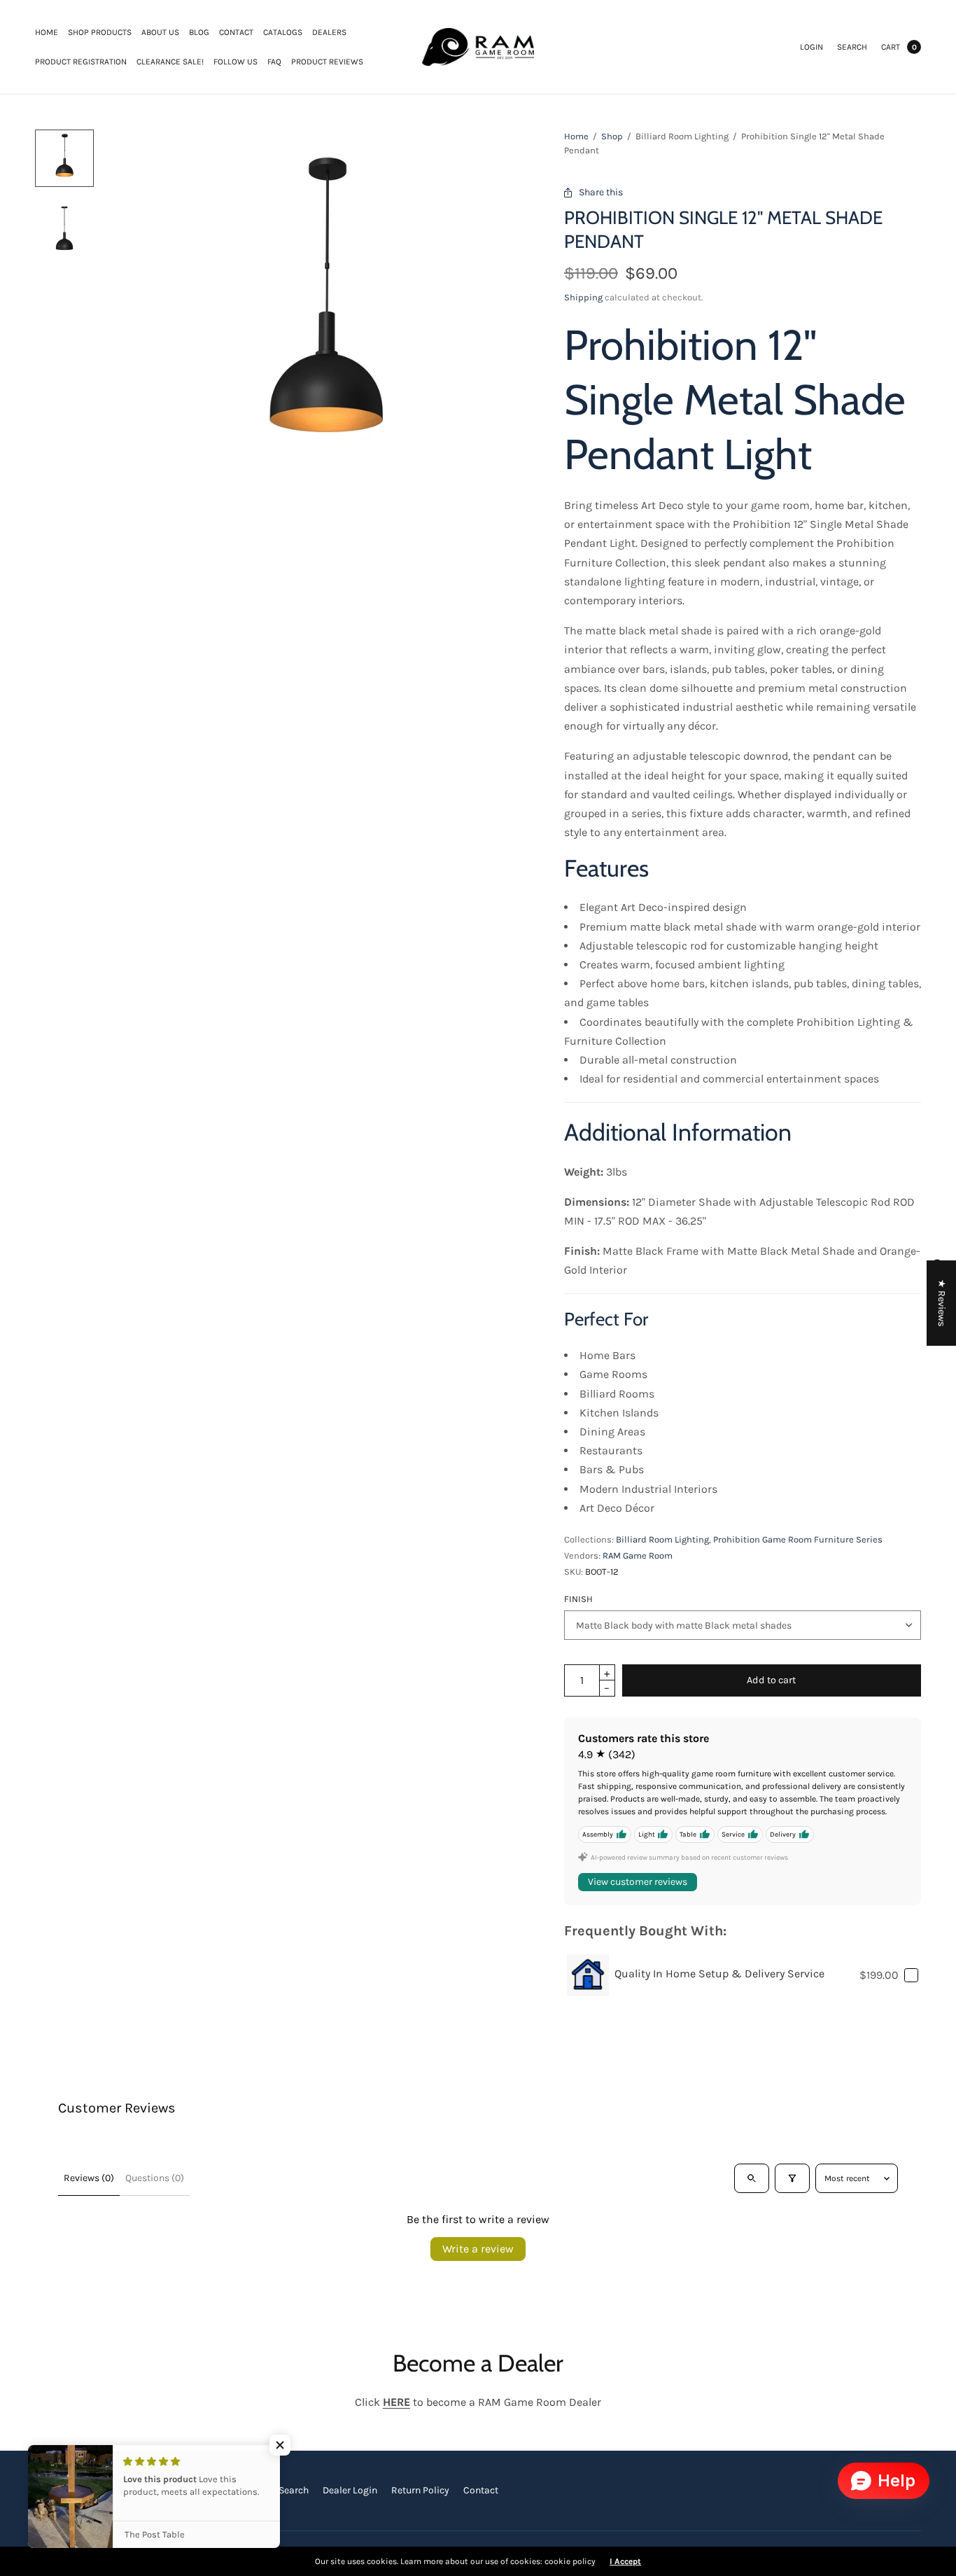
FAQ (274, 62)
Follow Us (236, 62)
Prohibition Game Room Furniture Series (798, 1539)
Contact (236, 32)
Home (47, 32)
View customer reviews (638, 1882)
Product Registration (81, 62)
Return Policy (420, 2490)
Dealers (329, 32)
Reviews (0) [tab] (89, 2178)
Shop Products (100, 32)
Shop (612, 136)
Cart (891, 47)
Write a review (478, 2249)
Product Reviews (327, 62)
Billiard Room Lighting (662, 1539)
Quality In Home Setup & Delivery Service (719, 1973)
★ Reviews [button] (942, 1303)
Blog (199, 32)
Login (811, 47)
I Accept (625, 2561)
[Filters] (792, 2178)
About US (160, 32)
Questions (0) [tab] (155, 2178)
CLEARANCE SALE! (170, 62)
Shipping (583, 297)
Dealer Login (350, 2490)
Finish (578, 1599)
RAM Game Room (638, 1555)
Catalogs (283, 32)
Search (852, 47)
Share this (601, 192)
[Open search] (752, 2178)
